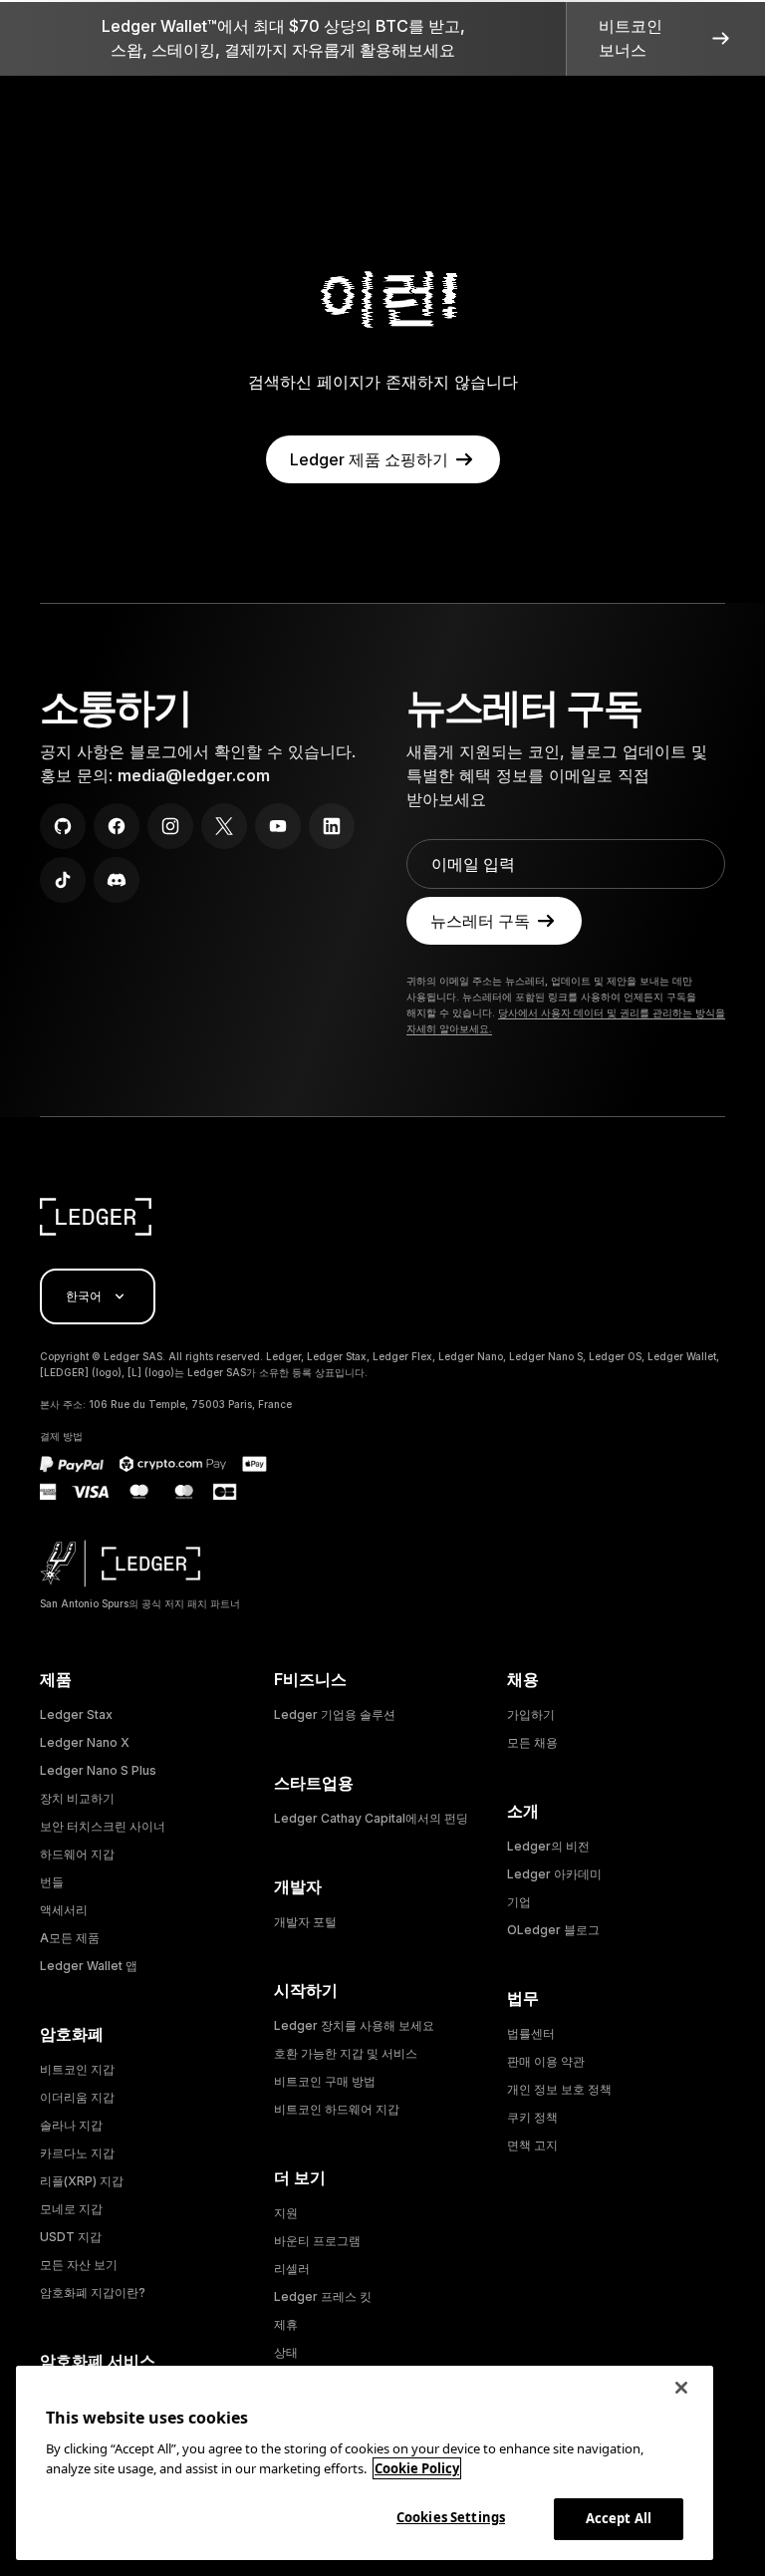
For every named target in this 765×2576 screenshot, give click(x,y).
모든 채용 (532, 1742)
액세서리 (64, 1910)
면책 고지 (532, 2145)
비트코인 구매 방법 (325, 2081)
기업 (519, 1902)
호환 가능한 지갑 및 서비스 (346, 2053)
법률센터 (531, 2033)
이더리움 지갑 (77, 2097)
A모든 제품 (70, 1938)
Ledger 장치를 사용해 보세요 (354, 2025)
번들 (52, 1882)
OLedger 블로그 (553, 1930)
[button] (665, 38)
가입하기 (531, 1715)
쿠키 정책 (532, 2117)
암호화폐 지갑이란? (93, 2292)
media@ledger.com (194, 775)
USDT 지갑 (71, 2237)
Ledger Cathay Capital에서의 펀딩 (371, 1818)
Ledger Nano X (85, 1742)
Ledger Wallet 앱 (89, 1966)
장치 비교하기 (77, 1798)
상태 (286, 2352)
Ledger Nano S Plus (98, 1770)
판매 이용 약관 (546, 2061)
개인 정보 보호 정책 (559, 2089)
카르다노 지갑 (77, 2153)
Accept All (619, 2518)
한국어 (84, 1296)
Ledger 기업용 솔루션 (335, 1715)
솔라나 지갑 (71, 2125)
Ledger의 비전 (548, 1846)
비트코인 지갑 (77, 2069)
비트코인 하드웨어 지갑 (337, 2109)
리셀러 (292, 2269)
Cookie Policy (417, 2468)
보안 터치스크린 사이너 (103, 1826)
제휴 (286, 2324)
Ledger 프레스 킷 (323, 2296)
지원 (286, 2213)
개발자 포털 (305, 1922)
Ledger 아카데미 (554, 1874)
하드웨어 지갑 (77, 1854)
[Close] (681, 2388)
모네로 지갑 (71, 2209)
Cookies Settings (451, 2517)
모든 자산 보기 (79, 2265)
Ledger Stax (76, 1715)
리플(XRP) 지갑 (82, 2181)
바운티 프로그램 (317, 2241)
